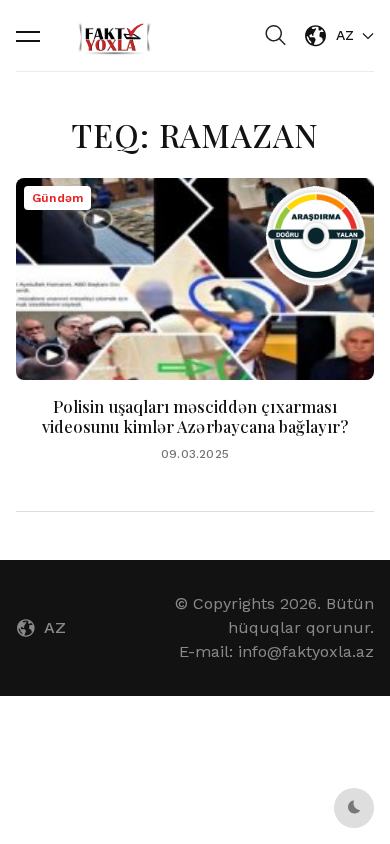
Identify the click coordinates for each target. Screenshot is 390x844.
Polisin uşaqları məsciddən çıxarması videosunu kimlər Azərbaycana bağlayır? (195, 416)
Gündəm (57, 198)
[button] (28, 36)
